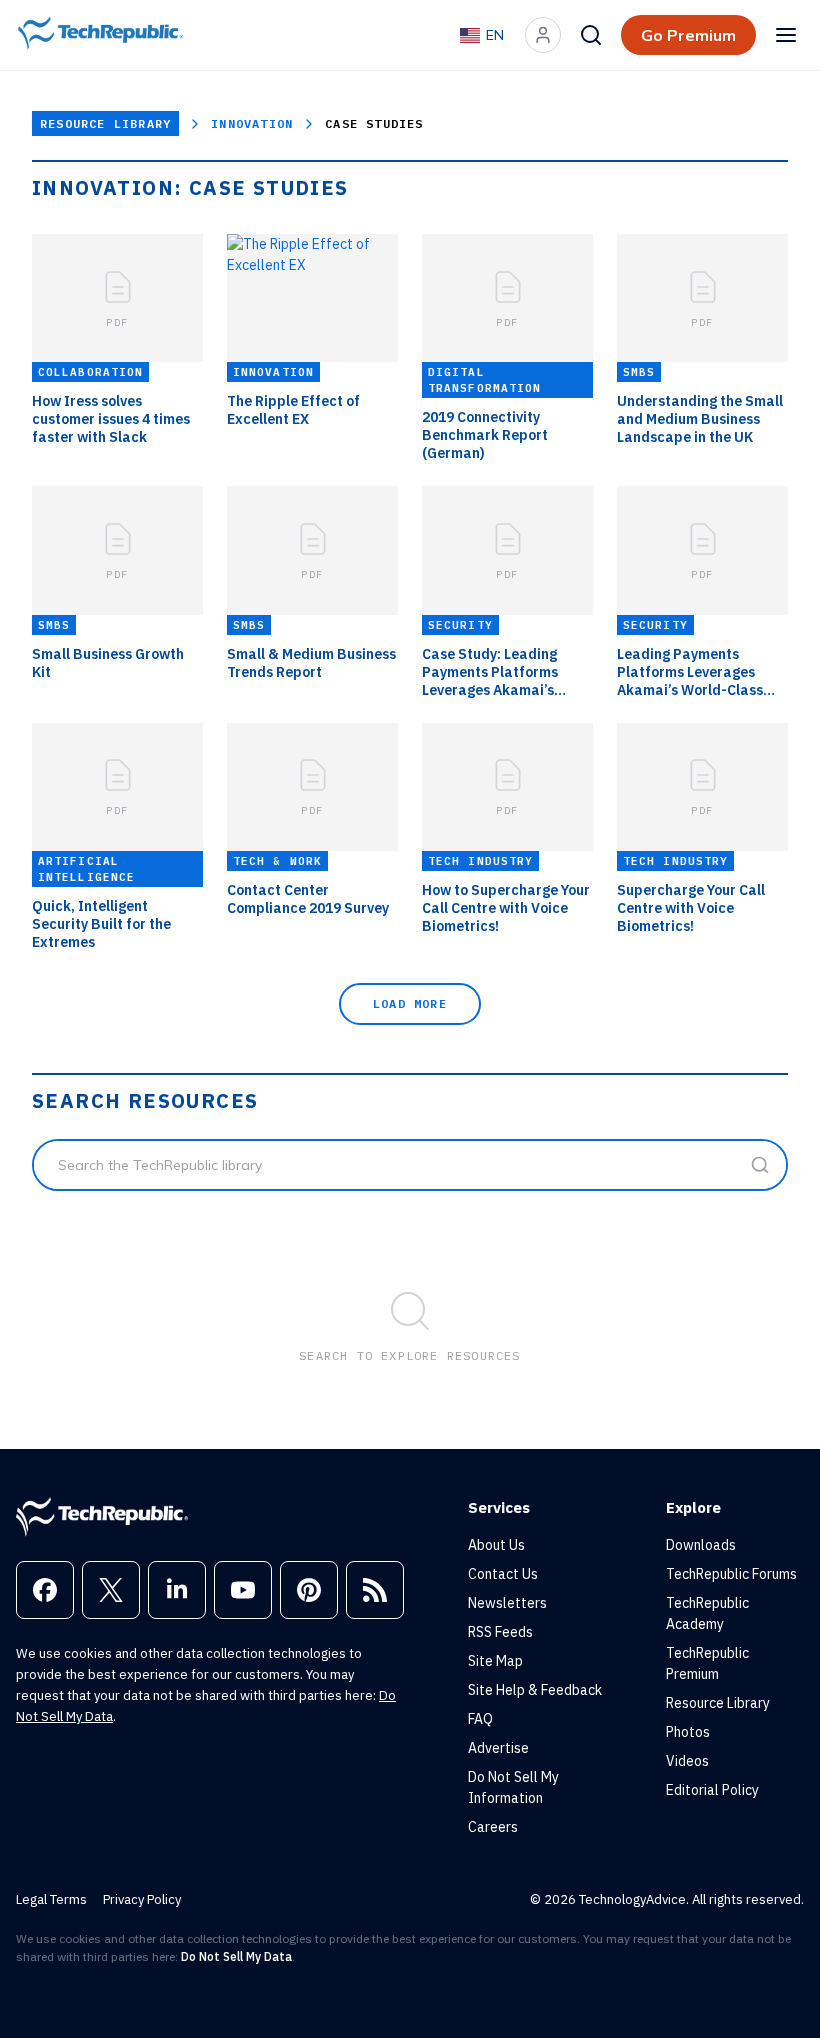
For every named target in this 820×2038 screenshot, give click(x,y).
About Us (496, 1545)
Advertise (498, 1748)
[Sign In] (543, 35)
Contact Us (503, 1574)
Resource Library (105, 123)
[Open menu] (786, 35)
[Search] (591, 35)
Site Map (495, 1661)
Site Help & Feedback (535, 1690)
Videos (687, 1761)
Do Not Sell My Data (236, 1956)
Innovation (252, 123)
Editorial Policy (712, 1790)
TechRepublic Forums (731, 1574)
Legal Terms (51, 1899)
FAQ (480, 1719)
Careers (493, 1827)
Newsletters (507, 1603)
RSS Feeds (500, 1632)
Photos (688, 1732)
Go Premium (688, 35)
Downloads (701, 1545)
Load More (410, 1003)
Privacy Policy (142, 1899)
